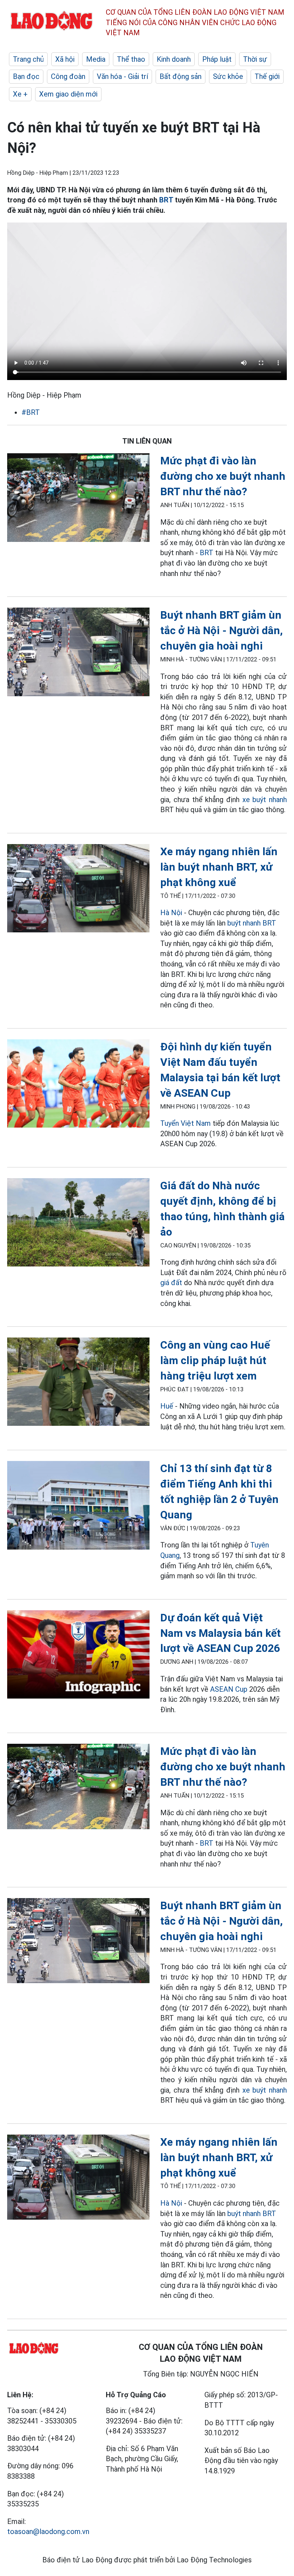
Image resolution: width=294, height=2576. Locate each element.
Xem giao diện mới (68, 94)
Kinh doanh (174, 59)
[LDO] (78, 499)
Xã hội (65, 59)
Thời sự (255, 59)
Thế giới (267, 76)
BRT (166, 200)
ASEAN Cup (229, 1689)
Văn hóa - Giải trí (122, 76)
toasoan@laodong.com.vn (48, 2531)
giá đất (171, 1283)
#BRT (31, 412)
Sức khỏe (228, 76)
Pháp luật (217, 59)
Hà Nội (171, 913)
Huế (167, 1406)
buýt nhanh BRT (252, 923)
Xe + (20, 94)
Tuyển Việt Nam (186, 1123)
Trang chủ (28, 59)
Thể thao (131, 59)
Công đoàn (68, 76)
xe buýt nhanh (265, 800)
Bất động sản (181, 76)
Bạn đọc (26, 76)
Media (96, 59)
